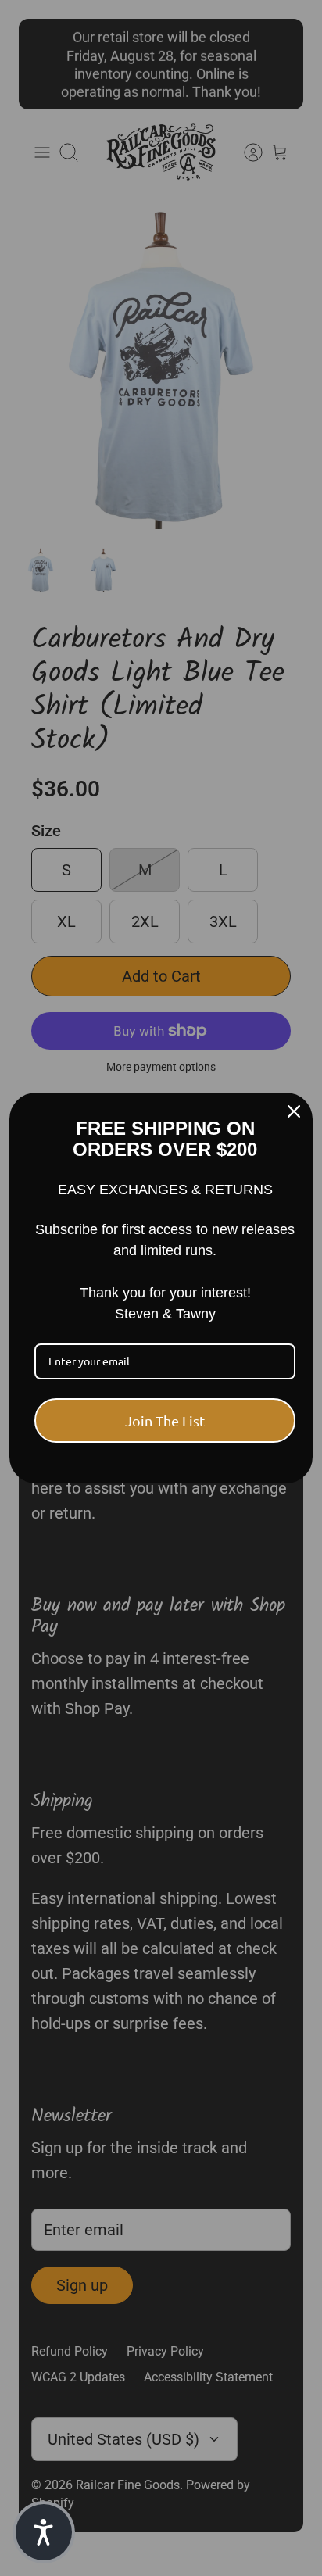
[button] (44, 2532)
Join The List (165, 1420)
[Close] (294, 1111)
